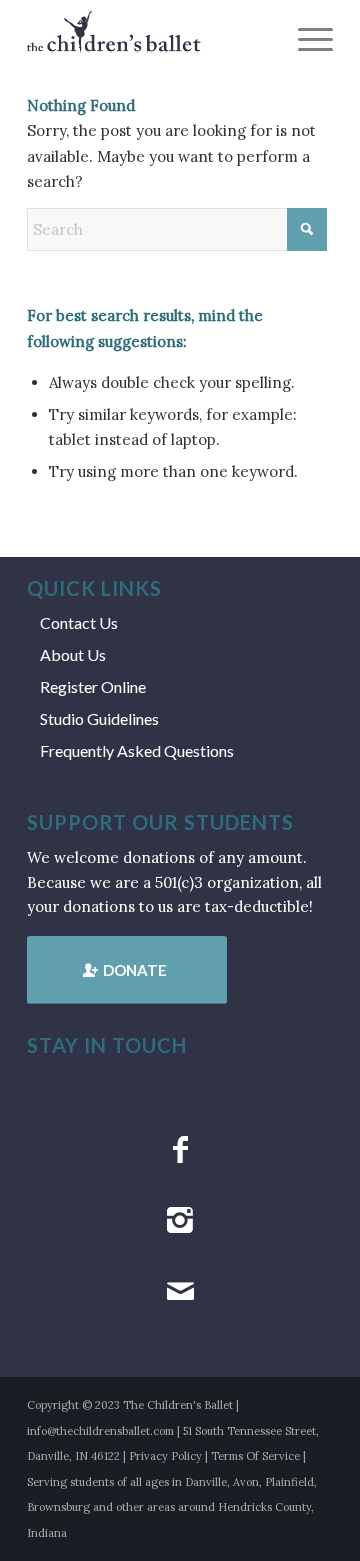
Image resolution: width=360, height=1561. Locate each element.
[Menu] (305, 40)
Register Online (93, 686)
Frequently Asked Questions (137, 750)
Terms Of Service (255, 1456)
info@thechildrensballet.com (100, 1431)
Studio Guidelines (99, 718)
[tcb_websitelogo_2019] (149, 40)
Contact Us (79, 622)
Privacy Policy (165, 1456)
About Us (73, 654)
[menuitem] (305, 40)
